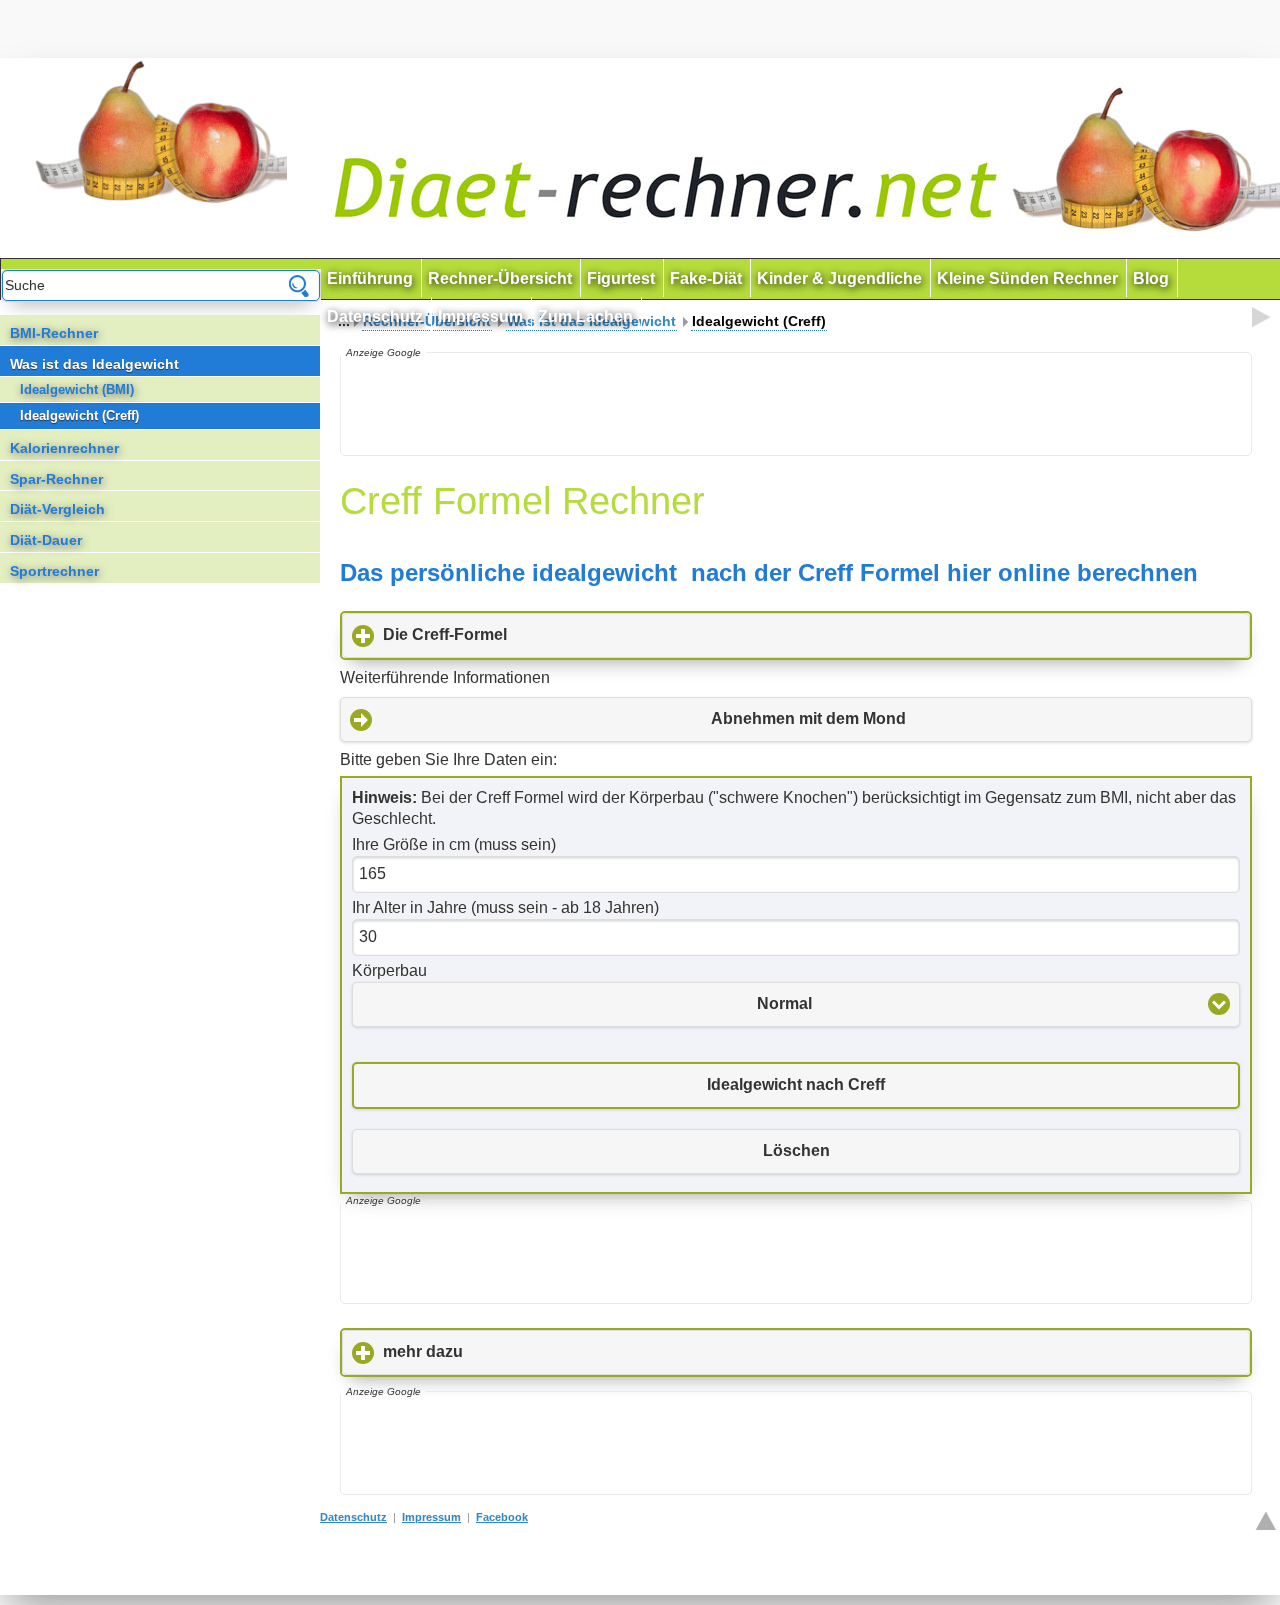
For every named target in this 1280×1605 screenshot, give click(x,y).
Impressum (431, 1517)
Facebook (502, 1517)
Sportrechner (54, 571)
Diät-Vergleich (57, 509)
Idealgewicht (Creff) (79, 415)
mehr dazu (516, 1351)
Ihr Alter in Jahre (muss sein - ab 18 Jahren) (505, 907)
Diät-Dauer (46, 540)
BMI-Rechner (54, 333)
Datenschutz (353, 1517)
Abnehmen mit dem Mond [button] (808, 718)
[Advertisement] (794, 404)
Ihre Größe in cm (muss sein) (454, 844)
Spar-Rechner (56, 479)
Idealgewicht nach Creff (796, 1084)
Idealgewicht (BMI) (77, 389)
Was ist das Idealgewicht (94, 364)
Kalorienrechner (64, 448)
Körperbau (389, 970)
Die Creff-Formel (538, 634)
